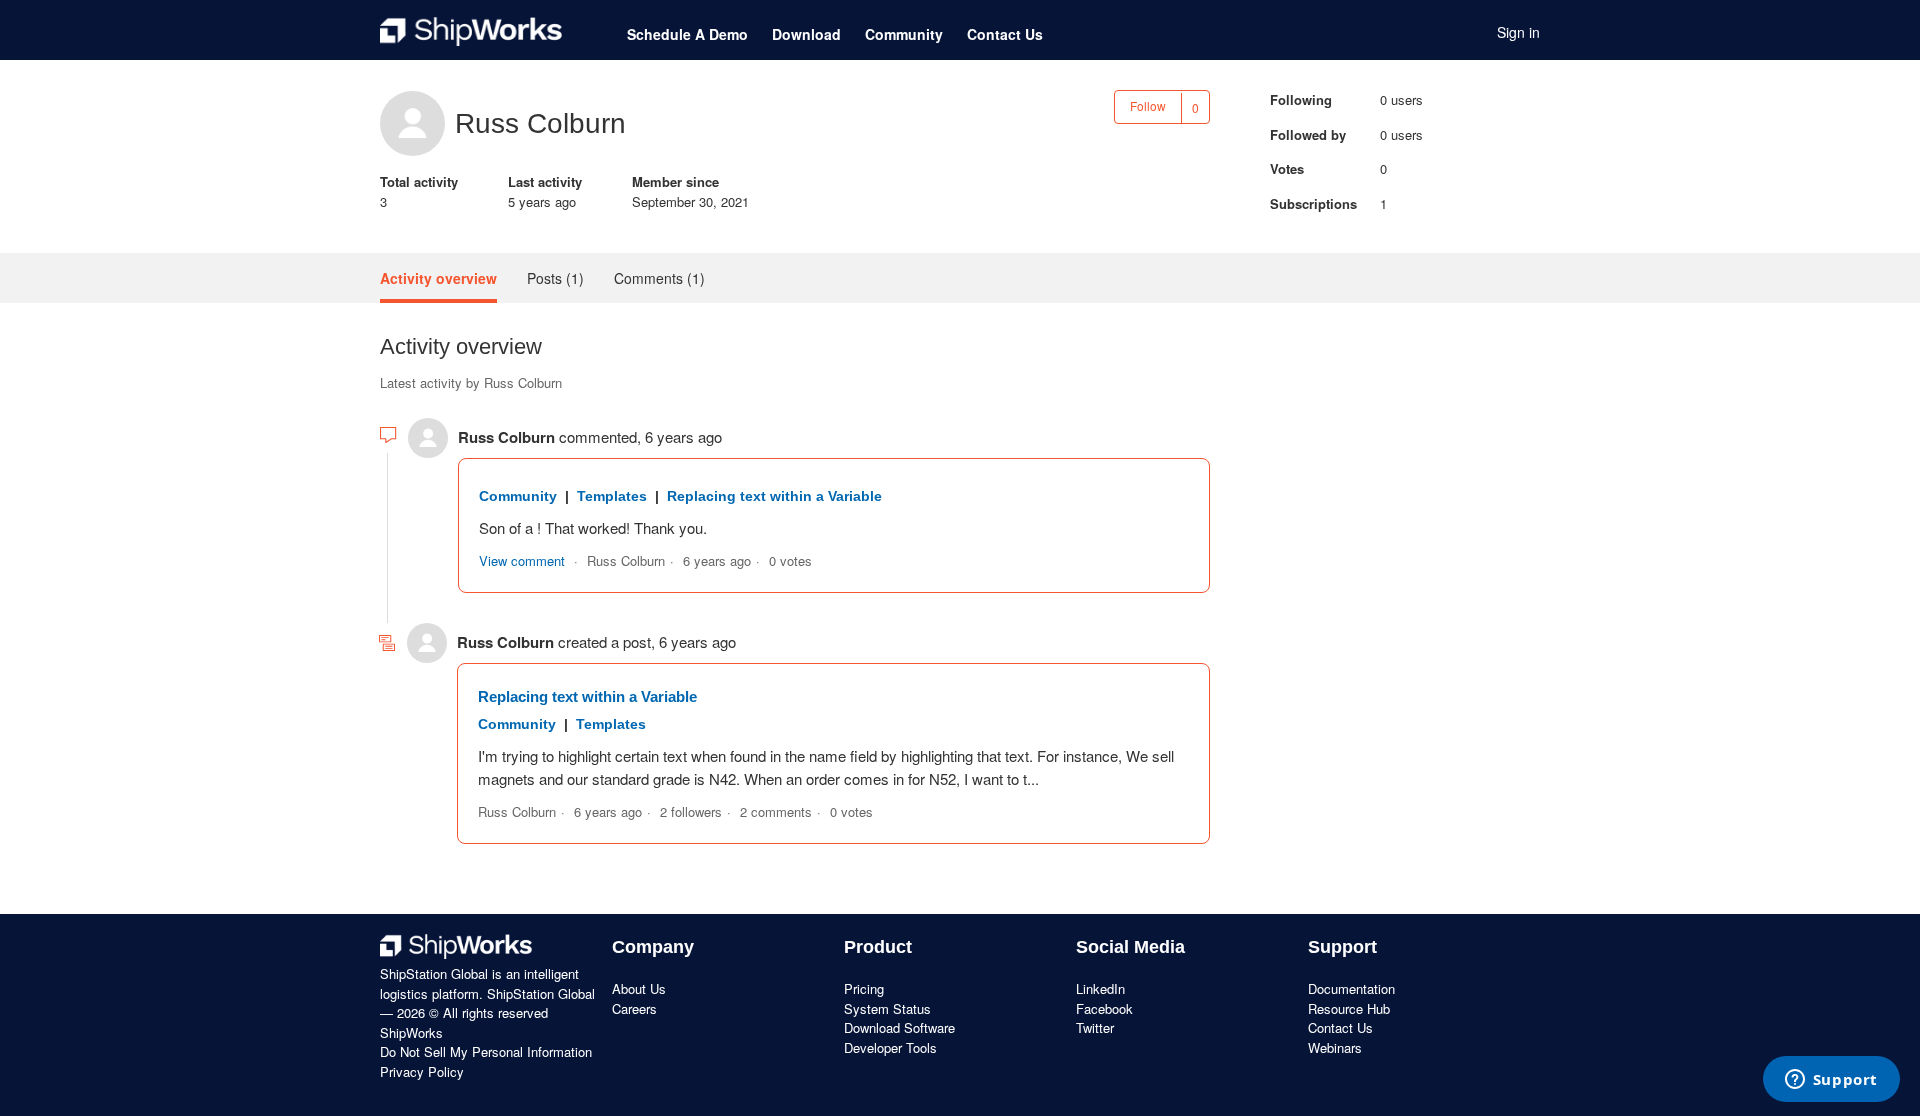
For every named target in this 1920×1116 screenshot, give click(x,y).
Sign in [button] (1518, 32)
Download (806, 34)
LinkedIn (1100, 988)
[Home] (471, 32)
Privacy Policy (422, 1071)
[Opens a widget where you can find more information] (1831, 1081)
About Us (639, 988)
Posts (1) (555, 278)
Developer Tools (890, 1047)
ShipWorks (411, 1032)
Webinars (1335, 1047)
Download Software (899, 1027)
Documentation (1351, 988)
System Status (887, 1008)
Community (904, 34)
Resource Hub (1349, 1008)
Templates (612, 496)
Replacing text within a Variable (774, 496)
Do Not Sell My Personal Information (486, 1051)
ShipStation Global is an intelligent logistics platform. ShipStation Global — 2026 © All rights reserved (487, 993)
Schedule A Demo (687, 34)
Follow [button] (1148, 105)
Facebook (1104, 1008)
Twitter (1095, 1027)
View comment (522, 560)
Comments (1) (659, 278)
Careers (634, 1008)
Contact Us (1005, 34)
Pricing (864, 988)
